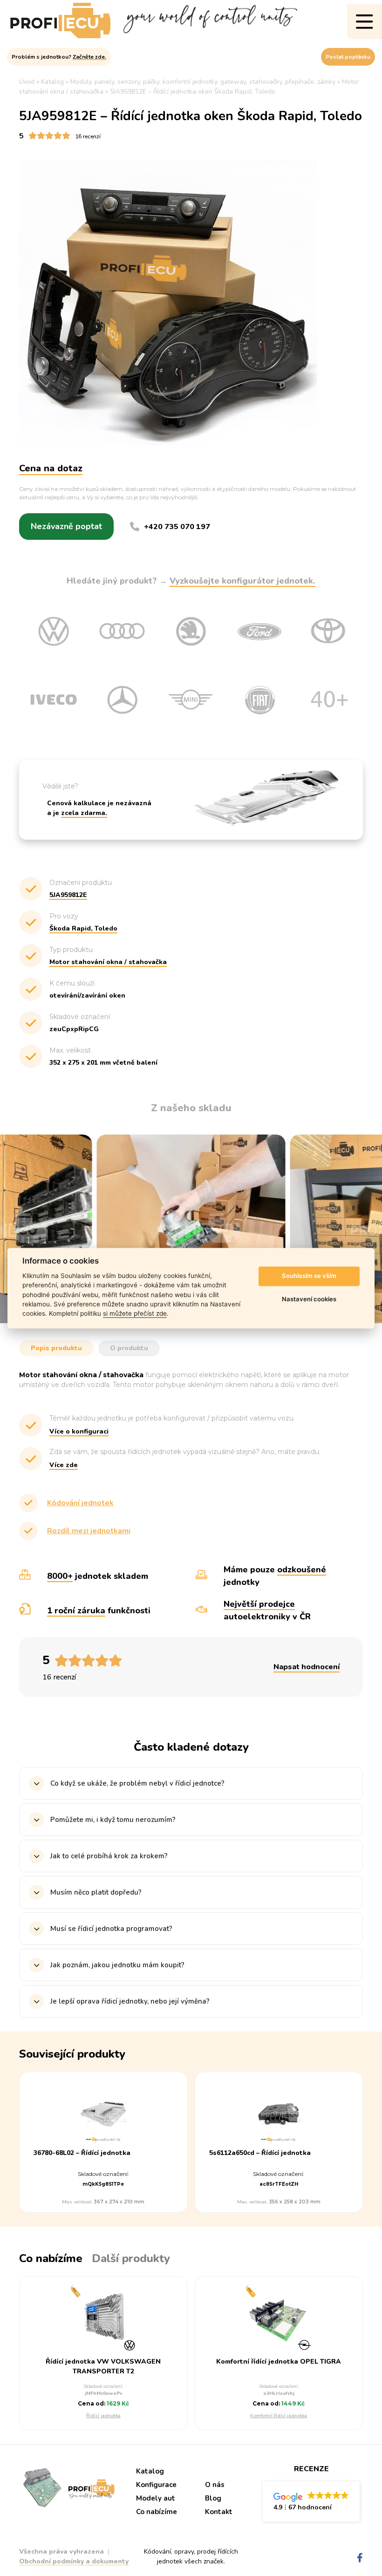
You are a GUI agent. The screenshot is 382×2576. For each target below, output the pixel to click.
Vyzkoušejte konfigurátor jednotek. (242, 581)
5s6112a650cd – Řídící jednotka (260, 2153)
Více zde (64, 1465)
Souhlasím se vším (309, 1276)
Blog (213, 2498)
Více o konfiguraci (79, 1431)
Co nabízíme (157, 2512)
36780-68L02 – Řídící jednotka (82, 2153)
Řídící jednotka (103, 2416)
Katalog (150, 2471)
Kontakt (219, 2512)
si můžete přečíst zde (135, 1314)
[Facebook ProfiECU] (360, 2558)
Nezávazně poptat (66, 526)
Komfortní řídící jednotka (279, 2416)
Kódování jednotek (80, 1503)
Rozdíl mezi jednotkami (89, 1531)
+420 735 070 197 (177, 527)
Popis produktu (56, 1348)
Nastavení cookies (309, 1299)
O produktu (129, 1348)
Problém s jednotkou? (59, 57)
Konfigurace (156, 2485)
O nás (215, 2485)
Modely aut (156, 2498)
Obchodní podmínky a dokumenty (74, 2561)
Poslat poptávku (348, 57)
